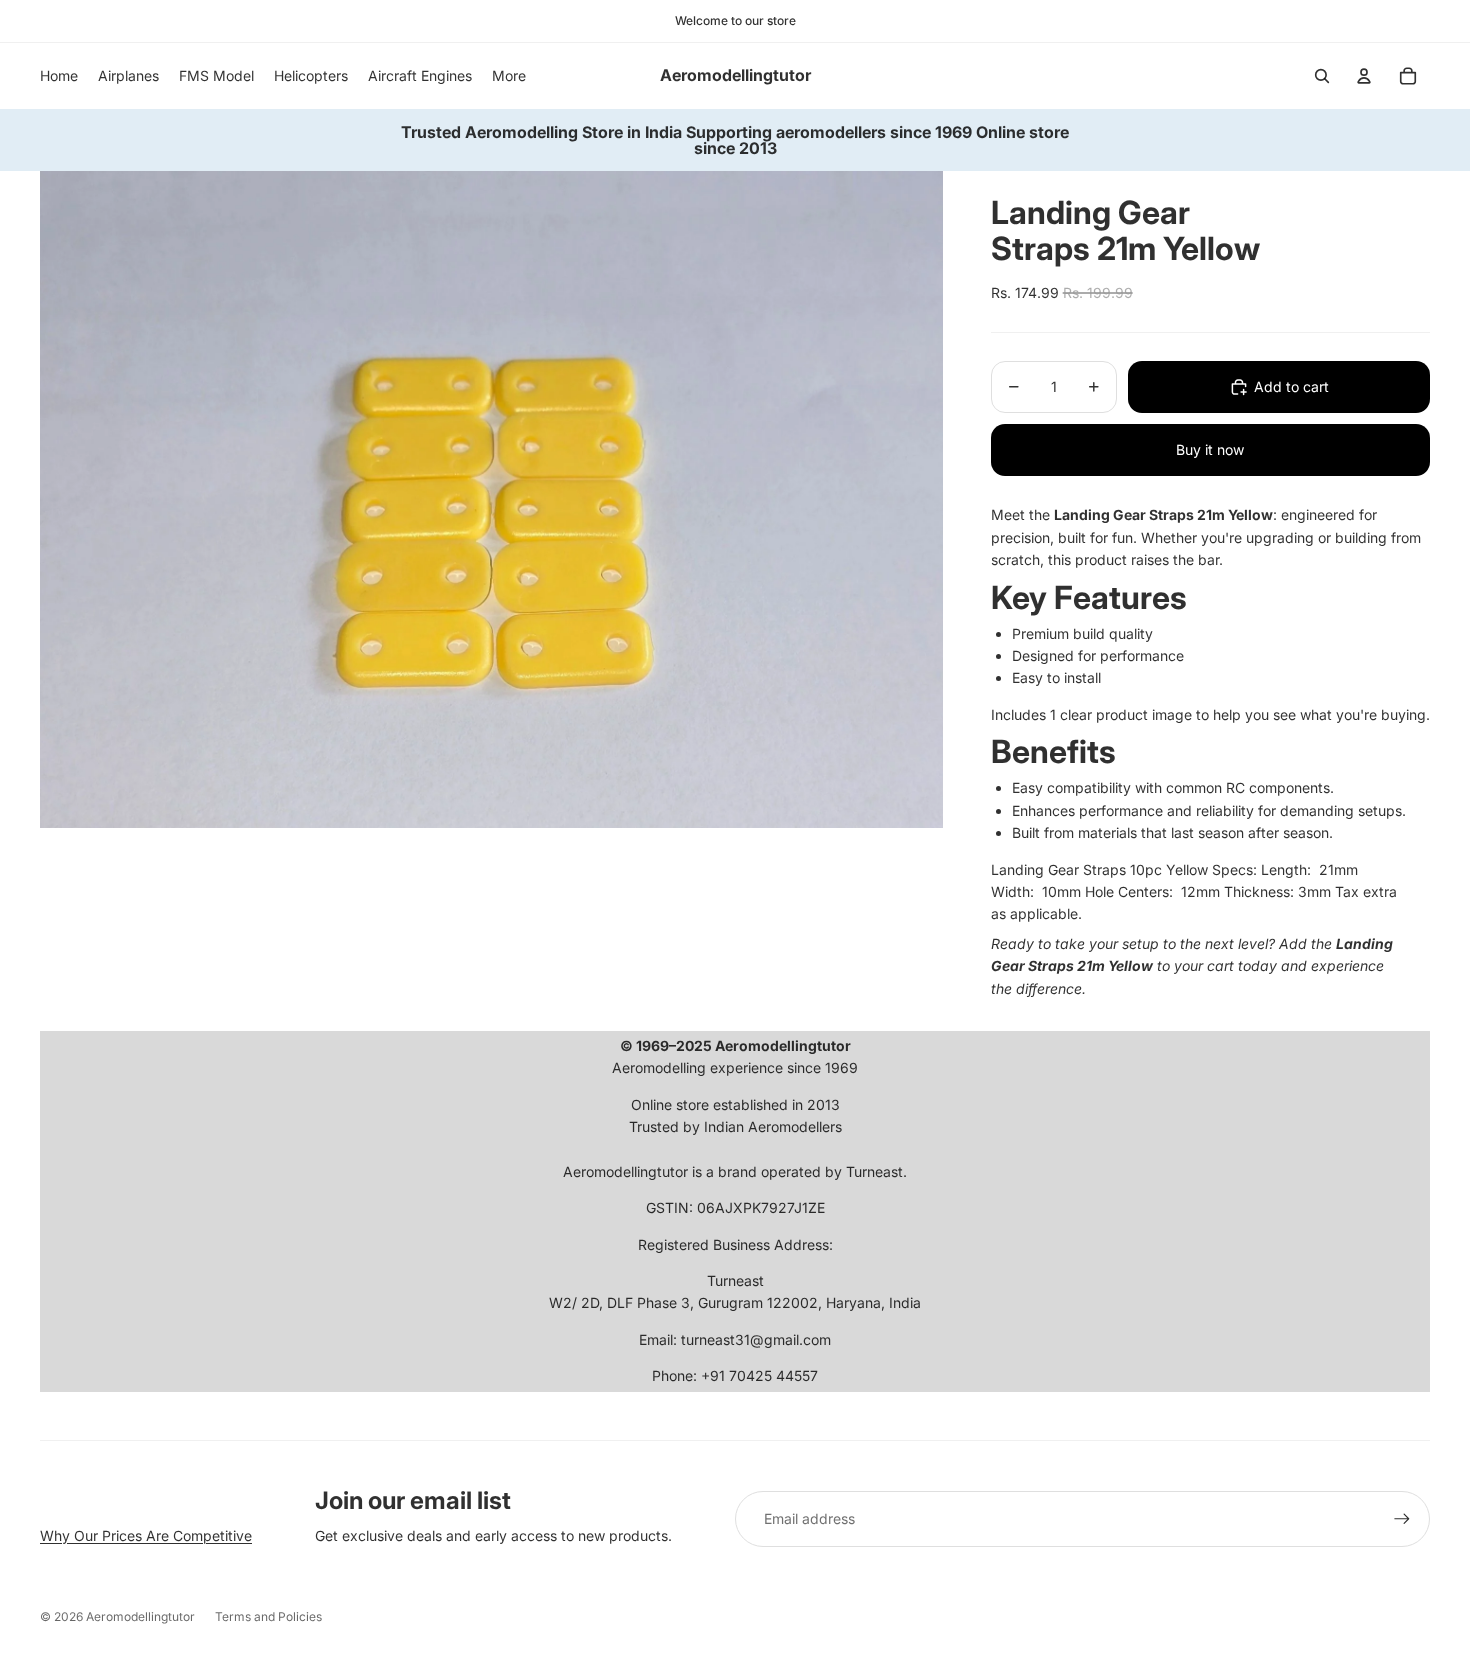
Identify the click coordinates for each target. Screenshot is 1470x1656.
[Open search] (1322, 76)
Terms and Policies (268, 1616)
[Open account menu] (1364, 76)
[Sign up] (1402, 1519)
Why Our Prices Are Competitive (146, 1535)
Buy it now (1210, 449)
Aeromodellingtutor (140, 1616)
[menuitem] (509, 76)
